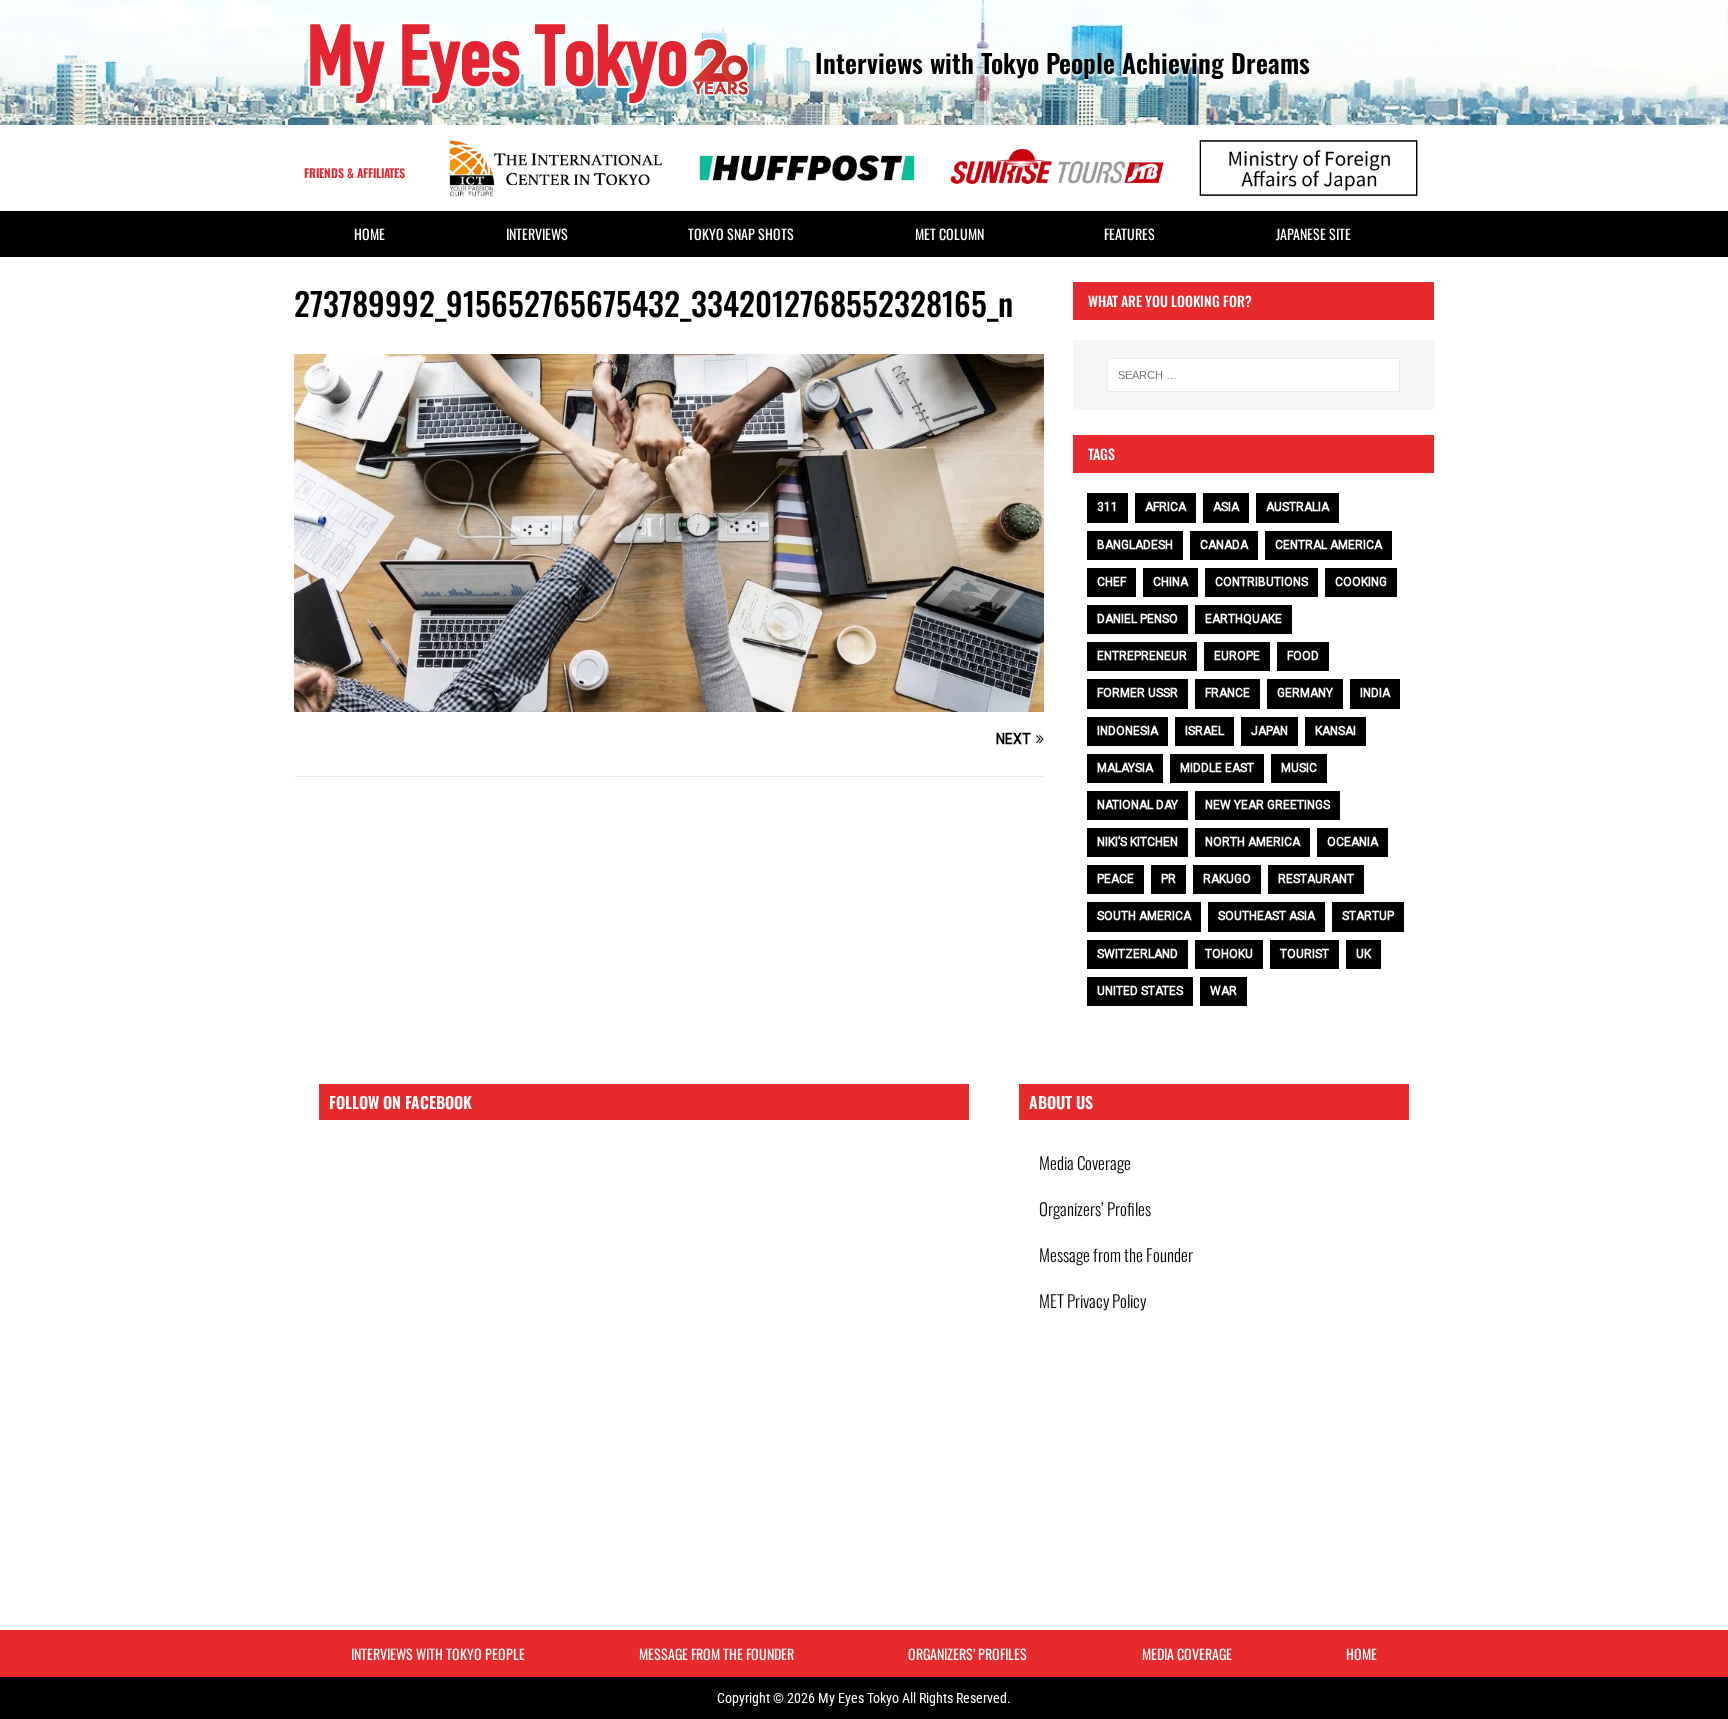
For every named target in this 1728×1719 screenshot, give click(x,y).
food (1303, 656)
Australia (1297, 507)
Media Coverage (1085, 1162)
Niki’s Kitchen (1137, 842)
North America (1252, 842)
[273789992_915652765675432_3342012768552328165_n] (669, 701)
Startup (1368, 916)
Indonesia (1127, 731)
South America (1144, 916)
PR (1168, 879)
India (1375, 693)
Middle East (1217, 768)
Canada (1224, 545)
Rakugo (1227, 879)
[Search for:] (1253, 375)
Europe (1237, 656)
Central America (1328, 545)
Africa (1165, 507)
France (1227, 693)
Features (1129, 233)
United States (1140, 991)
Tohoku (1229, 954)
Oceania (1352, 842)
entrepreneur (1142, 656)
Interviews (537, 233)
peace (1115, 879)
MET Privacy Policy (1092, 1300)
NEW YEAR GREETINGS (1267, 805)
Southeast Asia (1266, 916)
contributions (1261, 582)
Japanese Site (1313, 233)
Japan (1269, 731)
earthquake (1243, 619)
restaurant (1316, 879)
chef (1111, 582)
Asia (1226, 507)
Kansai (1335, 731)
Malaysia (1125, 768)
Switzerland (1137, 954)
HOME (369, 233)
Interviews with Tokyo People (438, 1653)
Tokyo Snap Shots (741, 233)
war (1223, 991)
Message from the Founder (1116, 1254)
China (1170, 582)
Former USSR (1137, 693)
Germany (1305, 693)
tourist (1304, 954)
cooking (1361, 582)
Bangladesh (1135, 545)
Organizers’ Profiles (1095, 1208)
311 (1107, 507)
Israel (1204, 731)
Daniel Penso (1137, 619)
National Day (1137, 805)
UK (1363, 954)
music (1299, 768)
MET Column (949, 233)
